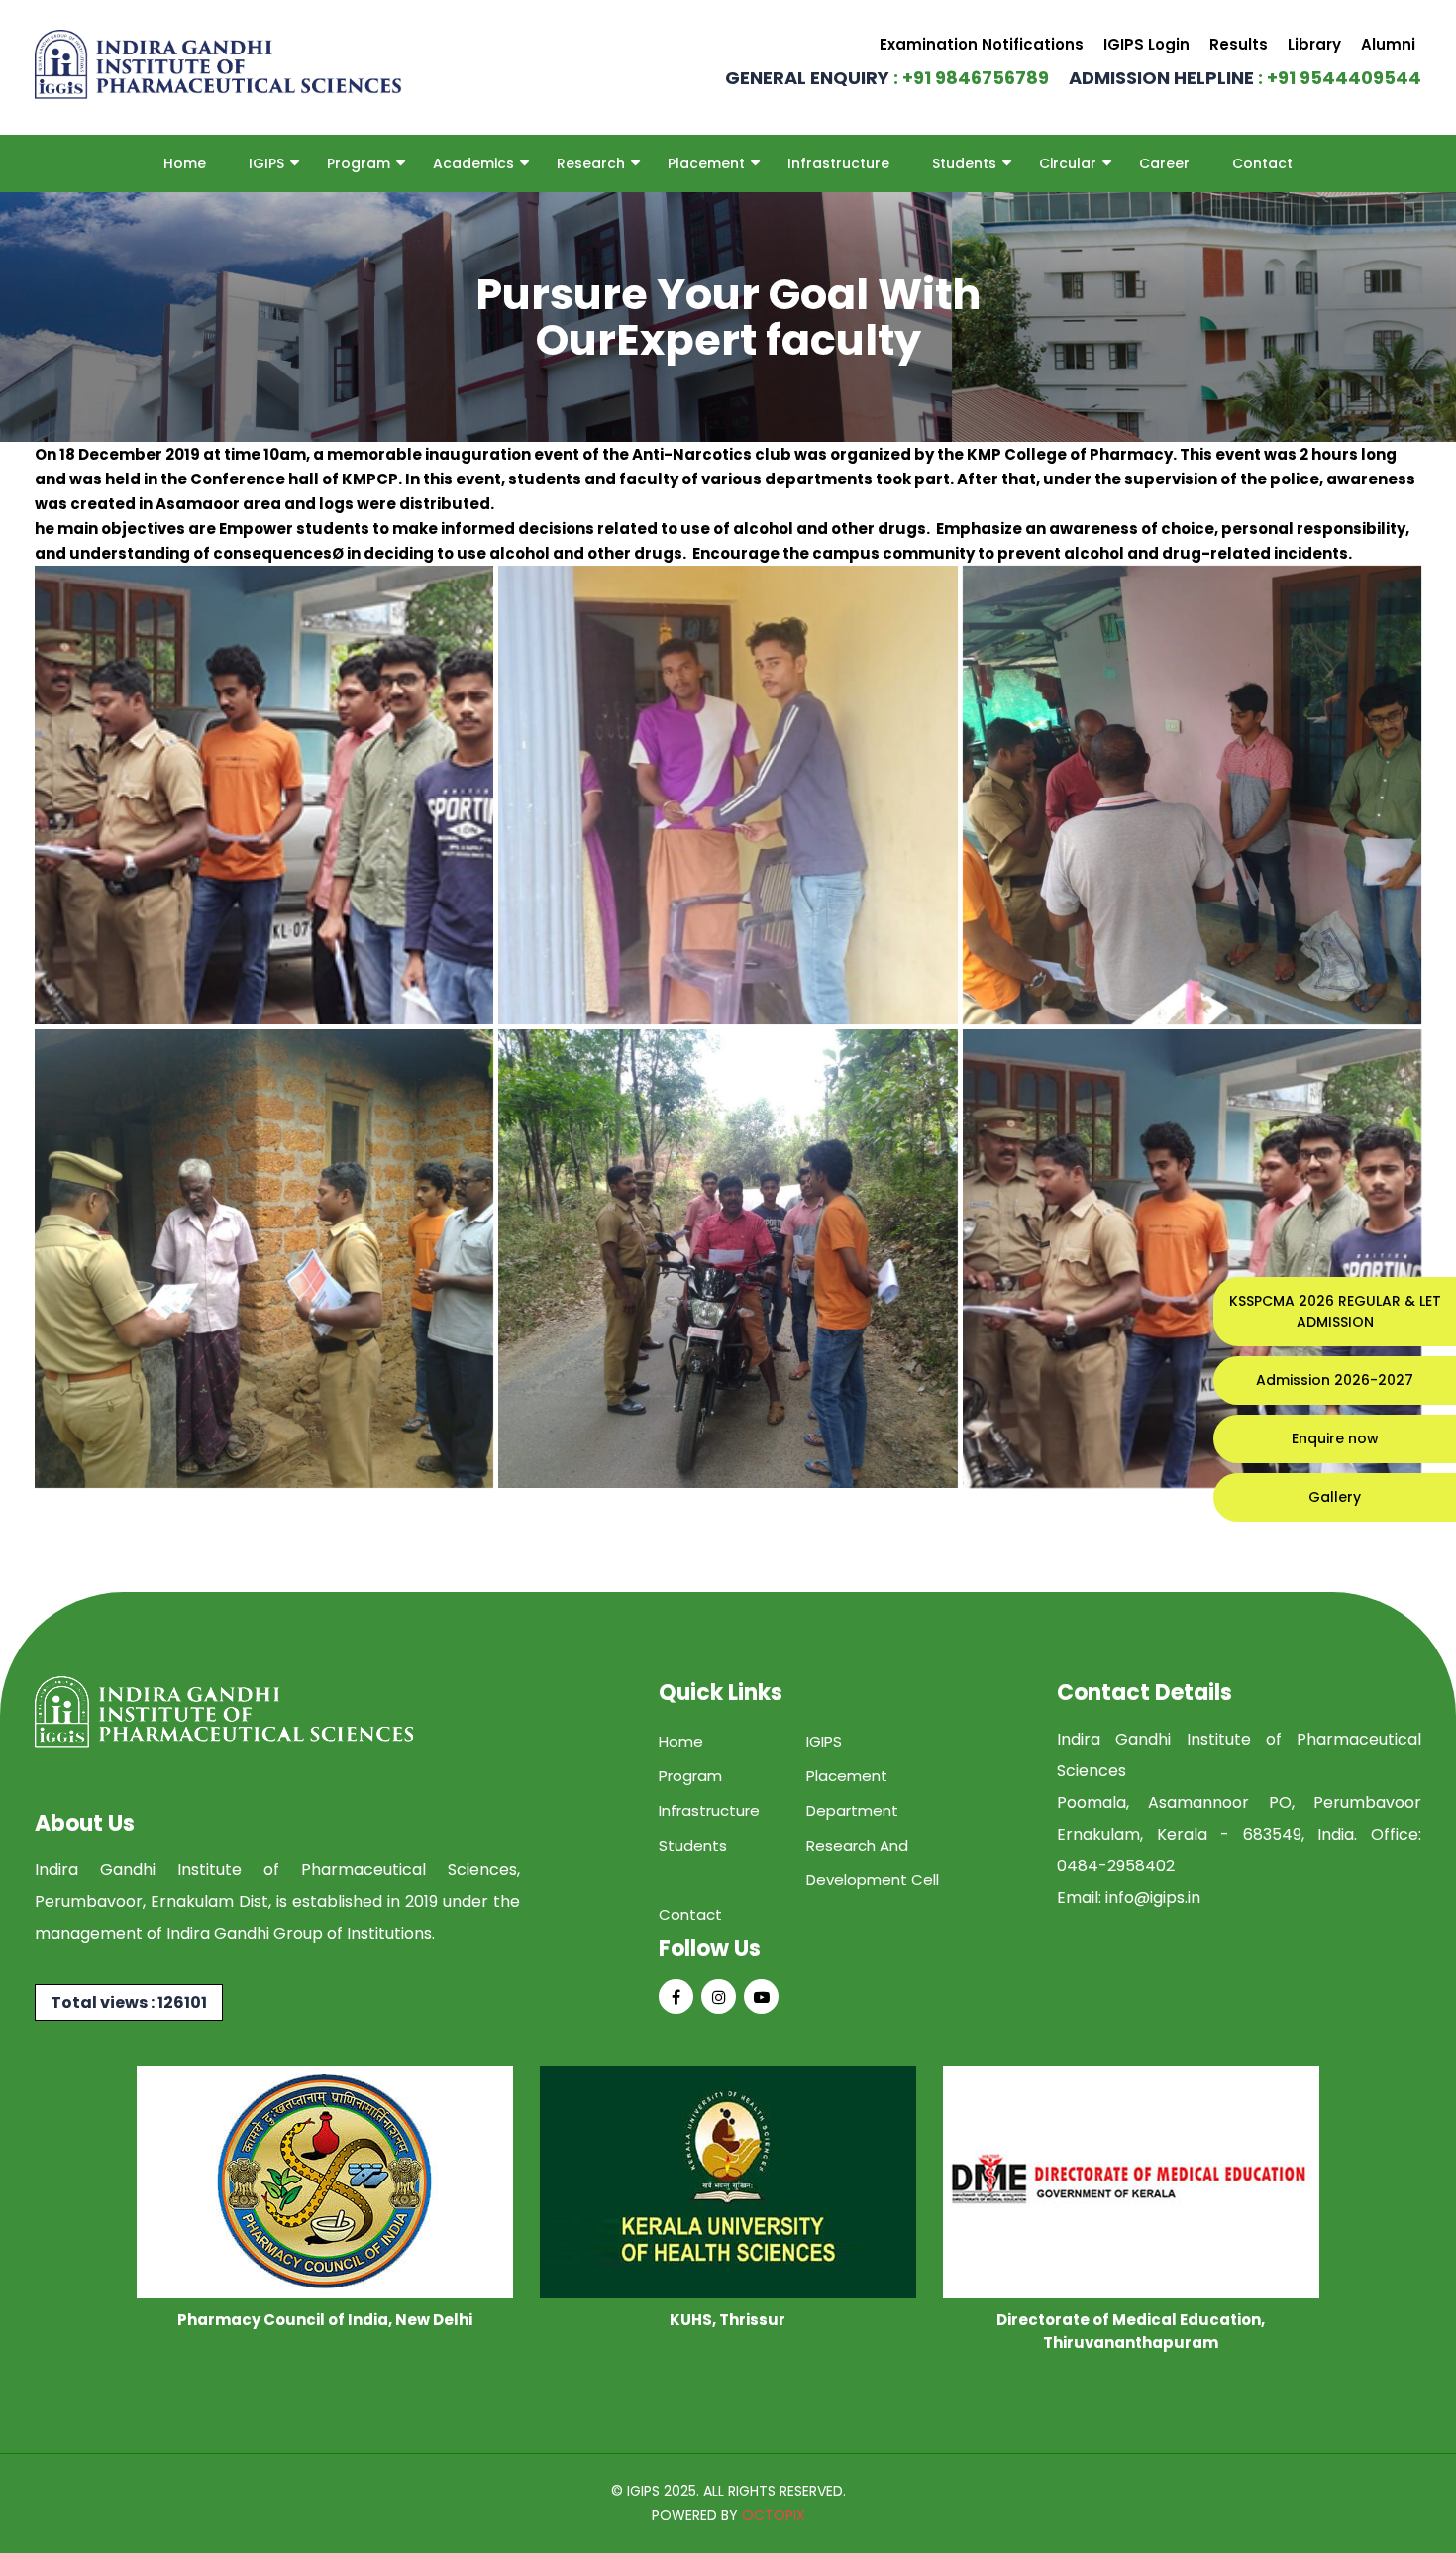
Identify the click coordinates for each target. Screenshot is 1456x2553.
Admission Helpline (1245, 78)
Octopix (774, 2515)
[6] (1192, 795)
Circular (1068, 163)
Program (359, 163)
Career (1164, 163)
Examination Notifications (982, 44)
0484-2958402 (1116, 1866)
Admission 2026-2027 (1335, 1380)
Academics (473, 163)
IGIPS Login (1146, 44)
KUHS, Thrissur (728, 2320)
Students (964, 163)
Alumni (1388, 44)
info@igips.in (1153, 1898)
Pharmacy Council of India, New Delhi (325, 2320)
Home (185, 163)
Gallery (1335, 1497)
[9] (1192, 1259)
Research (591, 163)
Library (1314, 44)
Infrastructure (838, 163)
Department (852, 1810)
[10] (728, 795)
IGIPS (266, 163)
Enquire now (1335, 1438)
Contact (1262, 163)
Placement (706, 163)
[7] (264, 1259)
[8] (728, 1259)
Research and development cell (873, 1862)
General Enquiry (887, 78)
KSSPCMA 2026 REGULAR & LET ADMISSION (1335, 1311)
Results (1239, 44)
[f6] (264, 795)
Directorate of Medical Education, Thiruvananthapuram (1131, 2331)
